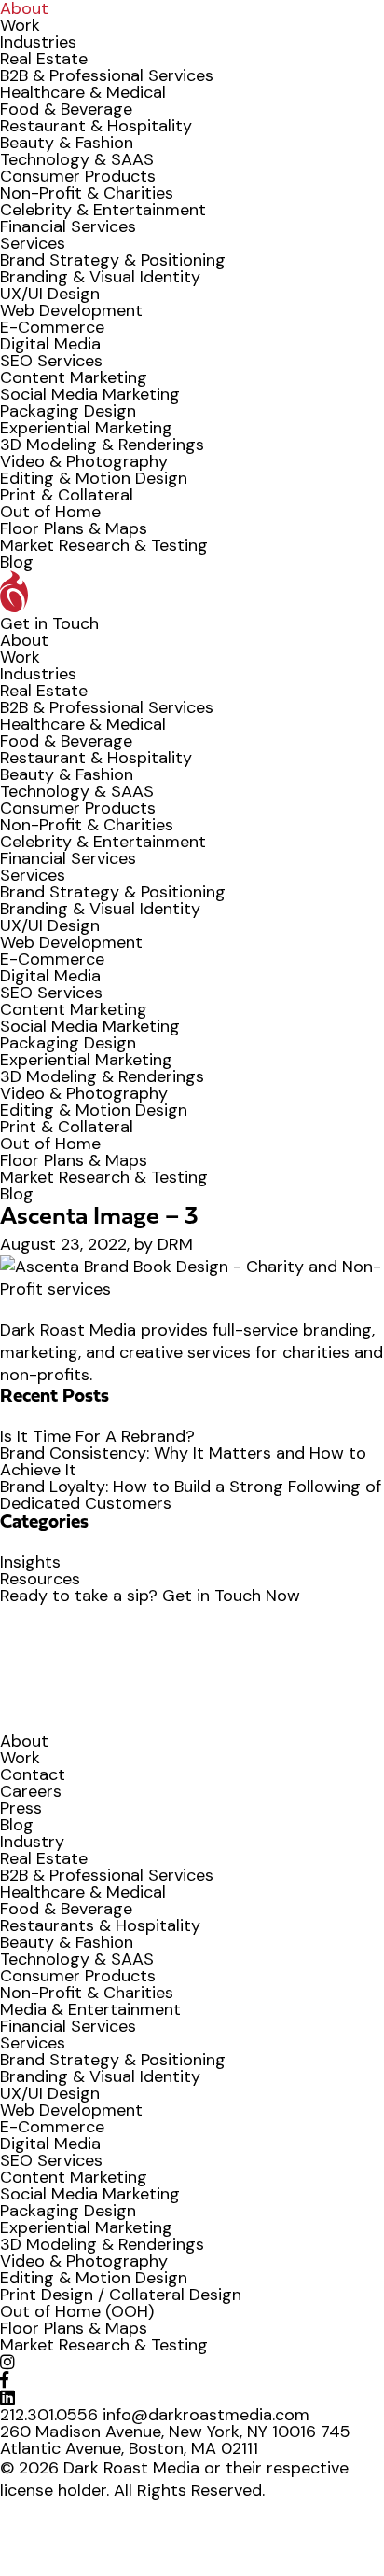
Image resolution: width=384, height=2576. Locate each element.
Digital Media (50, 344)
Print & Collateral (67, 495)
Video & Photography (84, 461)
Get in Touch (49, 623)
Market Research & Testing (104, 545)
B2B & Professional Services (107, 75)
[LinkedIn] (7, 2398)
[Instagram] (7, 2363)
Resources (40, 1579)
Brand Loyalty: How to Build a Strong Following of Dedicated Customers (191, 1495)
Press (21, 1808)
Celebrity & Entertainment (103, 210)
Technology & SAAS (77, 159)
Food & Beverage (66, 109)
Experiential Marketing (86, 428)
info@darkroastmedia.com (206, 2415)
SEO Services (51, 361)
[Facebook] (4, 2380)
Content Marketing (74, 377)
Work (20, 25)
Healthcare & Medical (83, 92)
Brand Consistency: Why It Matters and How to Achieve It (183, 1461)
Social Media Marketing (90, 394)
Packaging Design (68, 411)
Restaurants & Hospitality (100, 1925)
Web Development (71, 310)
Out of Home (50, 512)
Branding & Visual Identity (100, 277)
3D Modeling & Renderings (102, 445)
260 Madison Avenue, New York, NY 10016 (158, 2432)
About (24, 640)
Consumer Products (78, 176)
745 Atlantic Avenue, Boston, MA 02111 (175, 2440)
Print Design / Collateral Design (121, 2295)
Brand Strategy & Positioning (113, 260)
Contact (33, 1774)
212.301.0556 (49, 2415)
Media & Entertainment (90, 2009)
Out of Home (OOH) (77, 2311)
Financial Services (68, 226)
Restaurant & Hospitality (96, 126)
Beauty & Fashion (67, 143)
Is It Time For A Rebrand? (97, 1436)
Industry (32, 1842)
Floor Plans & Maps (74, 528)
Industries (38, 42)
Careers (31, 1791)
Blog (17, 562)
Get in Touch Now (231, 1596)
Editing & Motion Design (94, 478)
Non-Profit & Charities (87, 193)
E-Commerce (52, 327)
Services (33, 243)
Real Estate (44, 59)
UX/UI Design (50, 294)
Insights (30, 1562)
